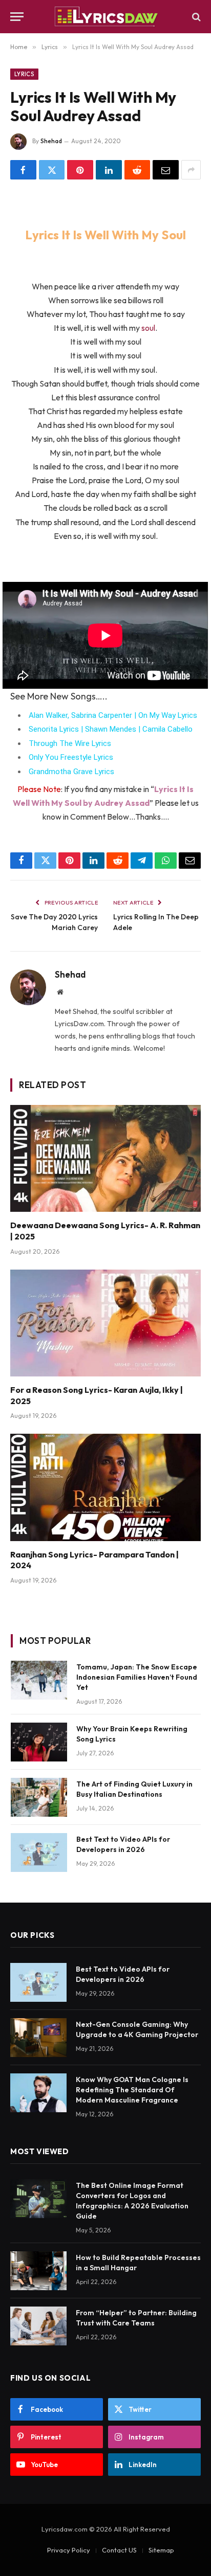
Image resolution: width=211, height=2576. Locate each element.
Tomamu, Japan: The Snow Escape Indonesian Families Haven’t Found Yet (137, 1677)
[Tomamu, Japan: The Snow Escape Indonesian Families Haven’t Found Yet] (39, 1680)
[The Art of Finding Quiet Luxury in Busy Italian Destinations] (39, 1797)
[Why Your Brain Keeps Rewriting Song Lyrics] (39, 1742)
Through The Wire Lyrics (70, 743)
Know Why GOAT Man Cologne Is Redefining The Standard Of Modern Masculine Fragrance (132, 2090)
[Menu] (17, 17)
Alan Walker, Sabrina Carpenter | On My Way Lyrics (113, 715)
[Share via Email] (166, 170)
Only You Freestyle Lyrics (71, 757)
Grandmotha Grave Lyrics (71, 772)
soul (148, 328)
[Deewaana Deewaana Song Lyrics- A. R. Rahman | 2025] (105, 1158)
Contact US (119, 2550)
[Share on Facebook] (23, 170)
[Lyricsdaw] (105, 17)
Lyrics (24, 74)
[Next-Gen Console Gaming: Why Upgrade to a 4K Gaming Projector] (38, 2038)
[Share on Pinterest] (80, 170)
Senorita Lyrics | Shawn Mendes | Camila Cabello (111, 729)
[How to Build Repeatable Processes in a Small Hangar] (38, 2271)
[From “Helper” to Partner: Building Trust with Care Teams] (38, 2326)
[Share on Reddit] (138, 170)
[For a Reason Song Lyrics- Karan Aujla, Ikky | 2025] (105, 1323)
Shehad (51, 141)
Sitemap (161, 2550)
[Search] (195, 17)
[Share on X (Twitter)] (52, 170)
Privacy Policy (69, 2550)
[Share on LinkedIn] (109, 170)
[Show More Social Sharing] (191, 170)
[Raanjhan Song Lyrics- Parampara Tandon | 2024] (105, 1487)
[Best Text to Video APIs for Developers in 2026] (39, 1852)
